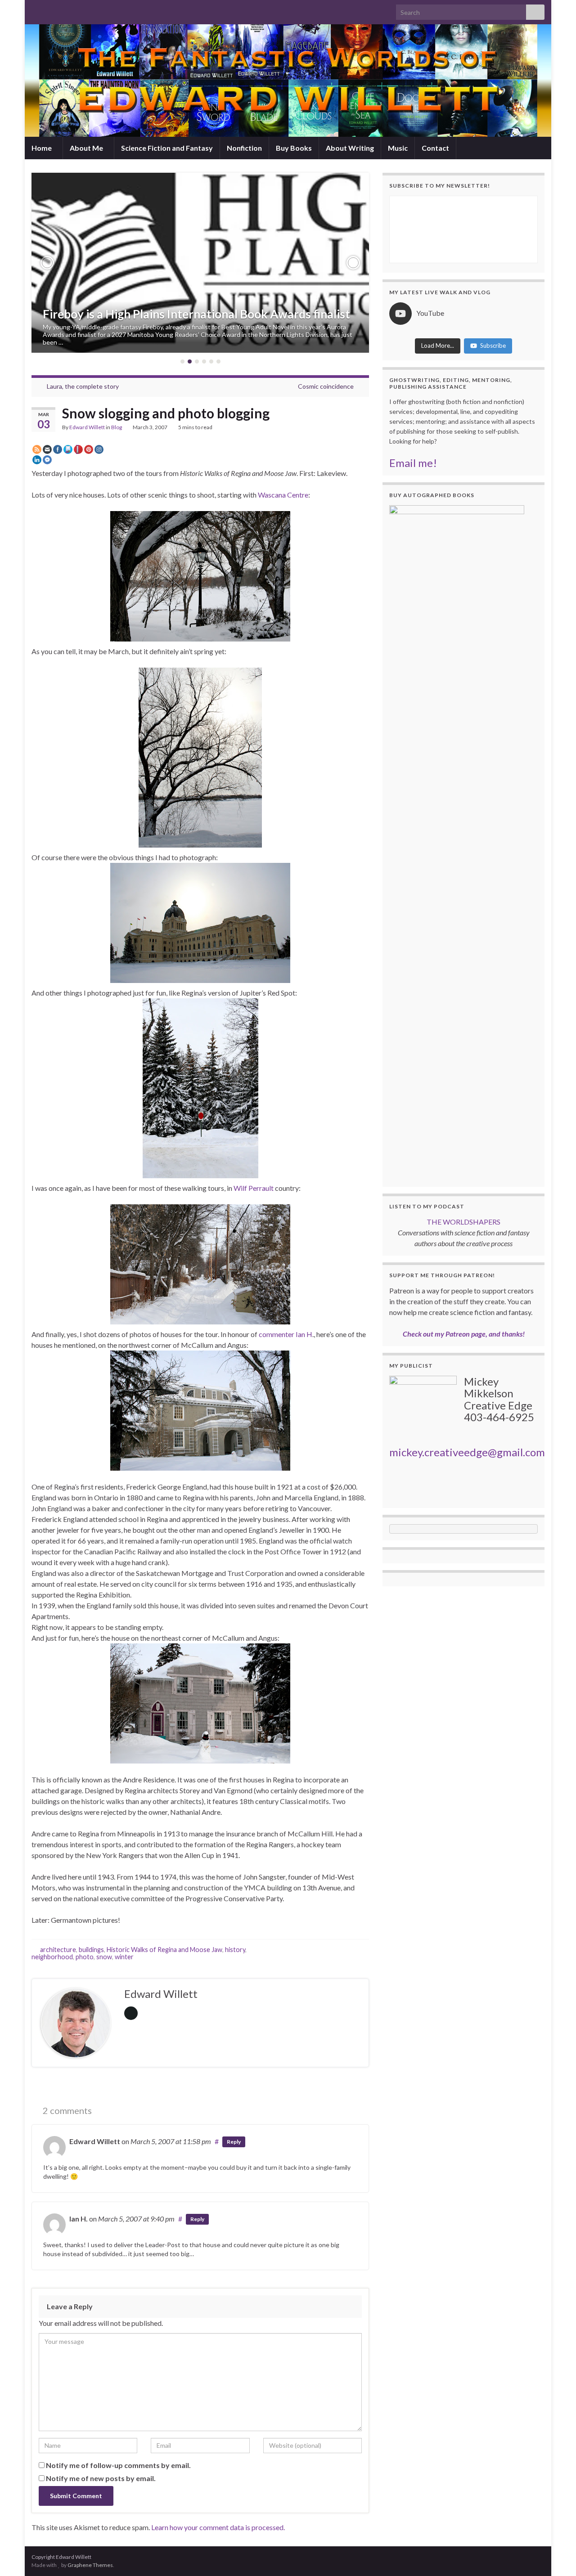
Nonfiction (244, 148)
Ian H (304, 1334)
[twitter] (50, 10)
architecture (58, 1950)
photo (85, 1957)
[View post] (200, 263)
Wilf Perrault (254, 1188)
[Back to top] (556, 2556)
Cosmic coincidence (326, 386)
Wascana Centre (283, 495)
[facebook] (65, 10)
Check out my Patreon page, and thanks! (464, 1334)
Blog (117, 427)
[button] (47, 263)
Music (398, 148)
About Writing (350, 148)
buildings (91, 1950)
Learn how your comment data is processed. (218, 2527)
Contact (435, 148)
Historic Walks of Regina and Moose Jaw (164, 1950)
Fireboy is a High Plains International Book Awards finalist (196, 314)
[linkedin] (79, 10)
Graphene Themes (90, 2565)
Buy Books (294, 148)
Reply (234, 2142)
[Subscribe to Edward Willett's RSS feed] (36, 10)
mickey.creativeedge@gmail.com (467, 1452)
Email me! (413, 463)
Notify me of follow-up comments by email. (118, 2465)
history (235, 1950)
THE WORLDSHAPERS (463, 1222)
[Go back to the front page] (288, 81)
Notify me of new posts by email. (101, 2478)
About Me (87, 148)
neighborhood (52, 1957)
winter (124, 1957)
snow (104, 1957)
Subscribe (493, 346)
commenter (277, 1334)
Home (42, 148)
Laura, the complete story (83, 386)
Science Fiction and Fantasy (167, 148)
